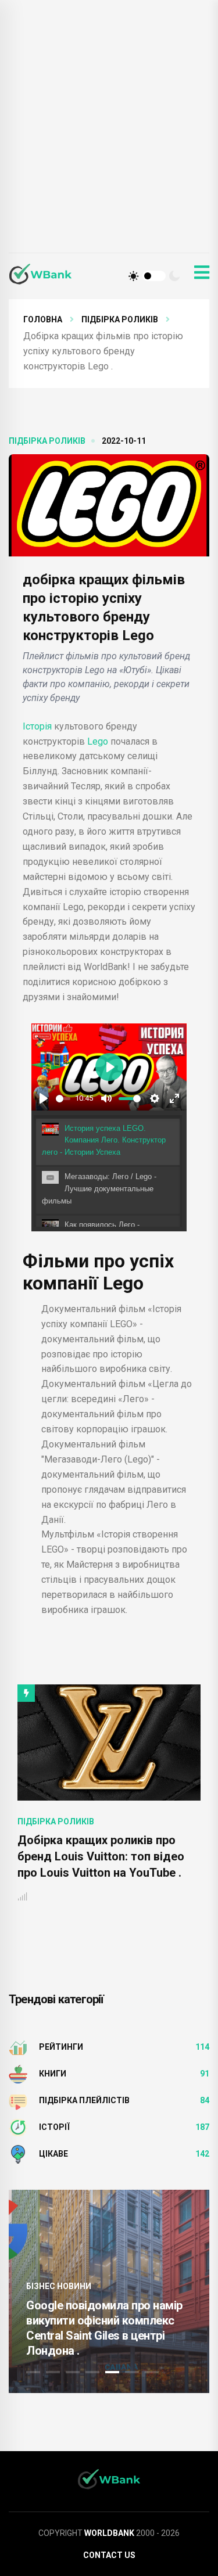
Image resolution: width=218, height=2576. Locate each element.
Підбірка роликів (120, 319)
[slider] (63, 1099)
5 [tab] (112, 2372)
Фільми (56, 1261)
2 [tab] (53, 2372)
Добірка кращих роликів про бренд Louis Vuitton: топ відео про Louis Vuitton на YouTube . (101, 1856)
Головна (43, 319)
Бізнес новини (59, 2286)
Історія (37, 726)
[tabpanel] (109, 2291)
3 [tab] (73, 2372)
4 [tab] (92, 2372)
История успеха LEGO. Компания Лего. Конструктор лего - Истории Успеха (104, 1140)
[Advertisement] (109, 138)
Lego (99, 741)
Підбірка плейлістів (84, 2100)
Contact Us (109, 2555)
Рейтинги (61, 2047)
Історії (54, 2127)
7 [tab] (152, 2372)
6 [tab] (132, 2372)
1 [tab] (33, 2372)
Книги (53, 2074)
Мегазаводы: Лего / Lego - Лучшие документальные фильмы (99, 1189)
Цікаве (53, 2154)
